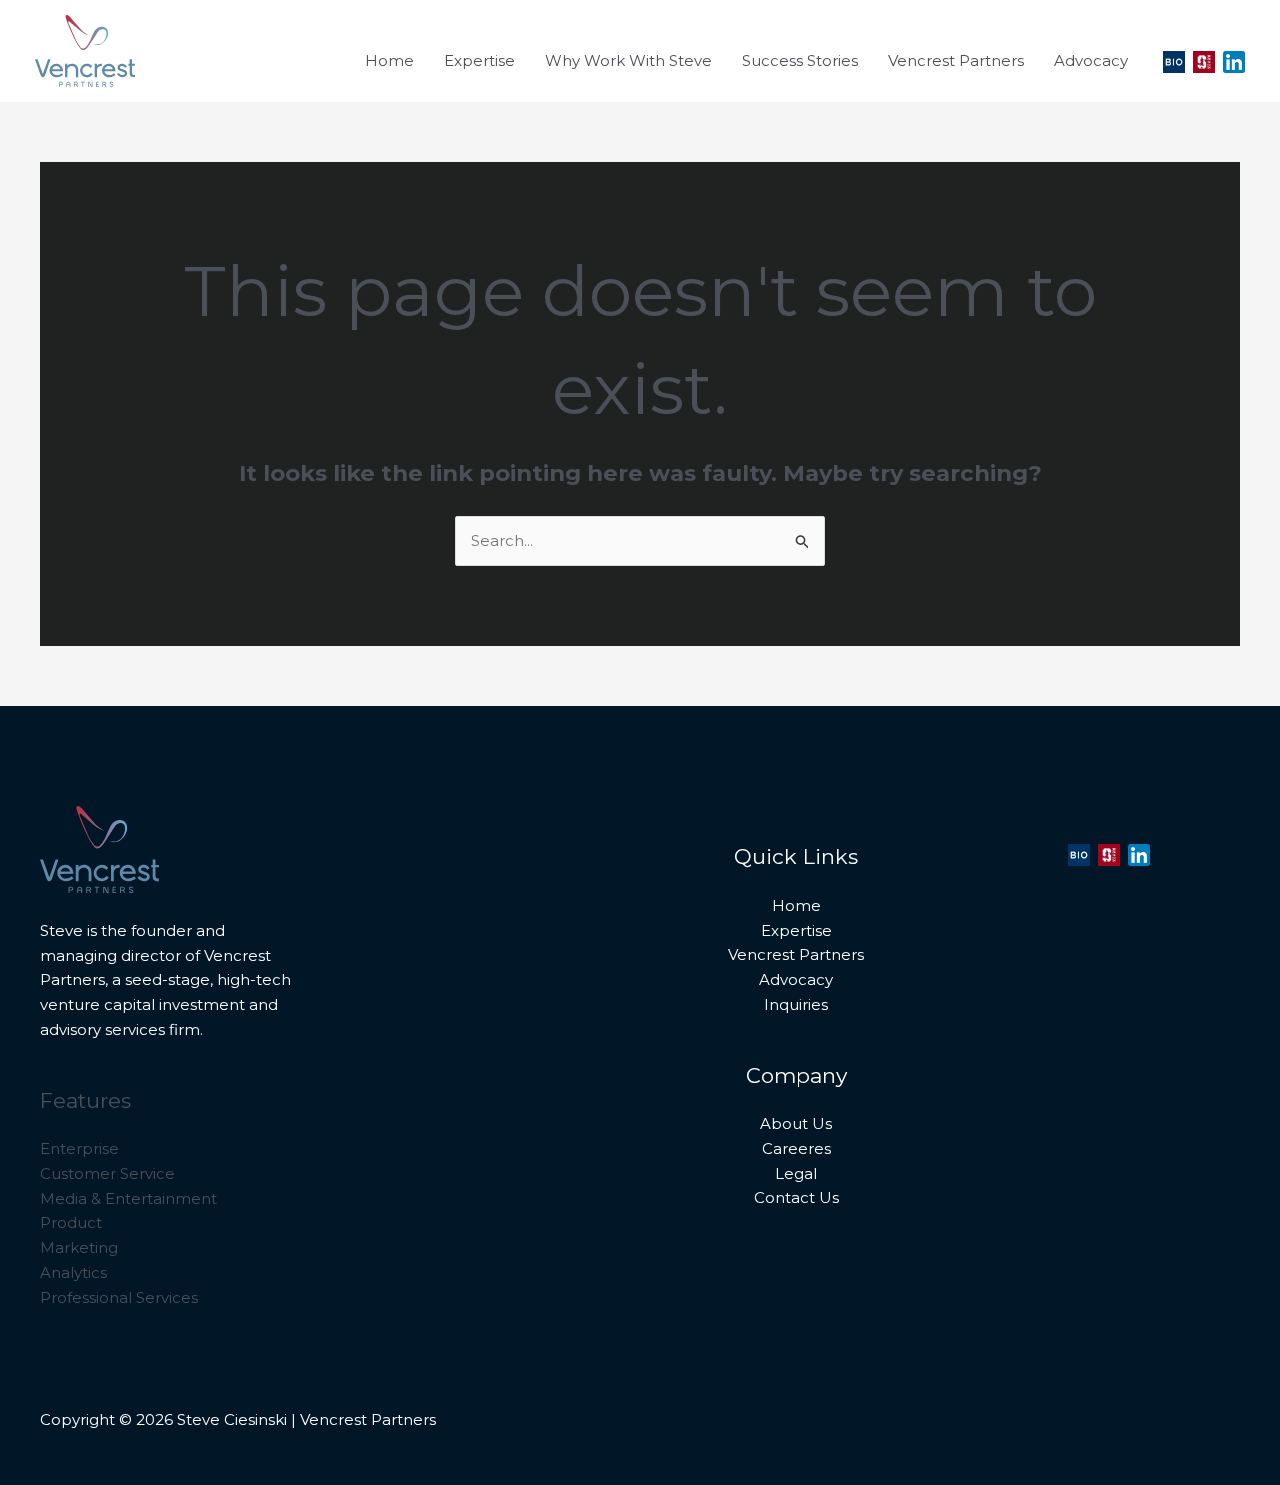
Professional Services (119, 1297)
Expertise (796, 930)
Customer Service (107, 1173)
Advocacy (796, 979)
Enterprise (79, 1148)
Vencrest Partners (796, 954)
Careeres (796, 1148)
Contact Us (796, 1197)
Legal (796, 1173)
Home (796, 905)
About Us (796, 1123)
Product (71, 1222)
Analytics (73, 1272)
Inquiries (796, 1004)
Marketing (79, 1247)
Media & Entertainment (128, 1198)
